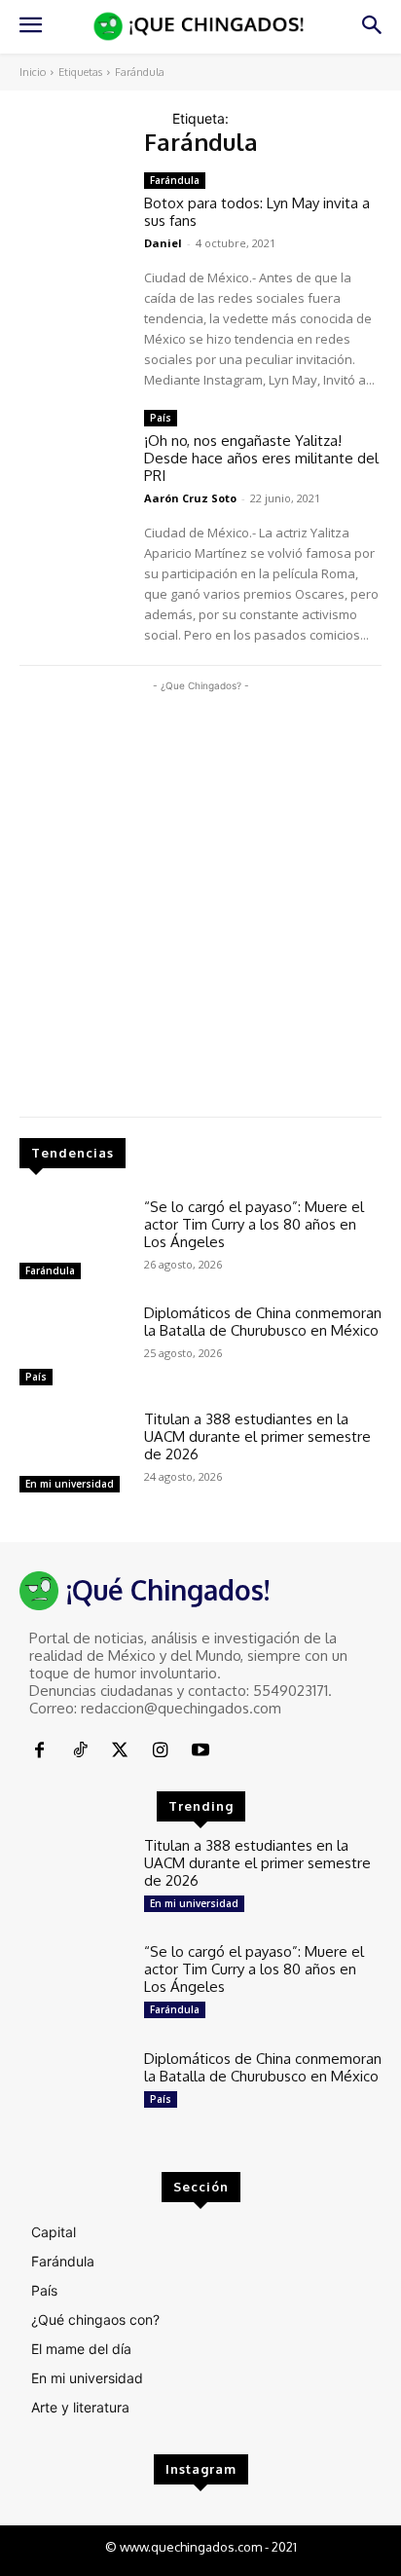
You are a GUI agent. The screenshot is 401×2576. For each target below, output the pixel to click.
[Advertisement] (200, 897)
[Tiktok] (79, 1751)
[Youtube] (201, 1751)
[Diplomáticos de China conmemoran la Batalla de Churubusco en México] (74, 1348)
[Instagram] (160, 1751)
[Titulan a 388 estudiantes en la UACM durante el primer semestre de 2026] (74, 1454)
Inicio (33, 72)
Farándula (50, 1270)
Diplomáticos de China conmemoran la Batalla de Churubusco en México (263, 1322)
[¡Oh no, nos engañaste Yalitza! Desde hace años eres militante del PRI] (74, 453)
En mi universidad (70, 1484)
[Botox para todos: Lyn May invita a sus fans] (74, 216)
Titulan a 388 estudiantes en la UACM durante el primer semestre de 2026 (257, 1436)
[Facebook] (39, 1751)
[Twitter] (120, 1751)
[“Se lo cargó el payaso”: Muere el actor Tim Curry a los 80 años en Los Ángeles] (74, 1242)
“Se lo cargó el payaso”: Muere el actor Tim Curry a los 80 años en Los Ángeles (254, 1224)
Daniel (163, 243)
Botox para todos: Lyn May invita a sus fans (257, 212)
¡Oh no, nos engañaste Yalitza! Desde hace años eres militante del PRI (261, 458)
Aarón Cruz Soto (190, 498)
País (36, 1377)
